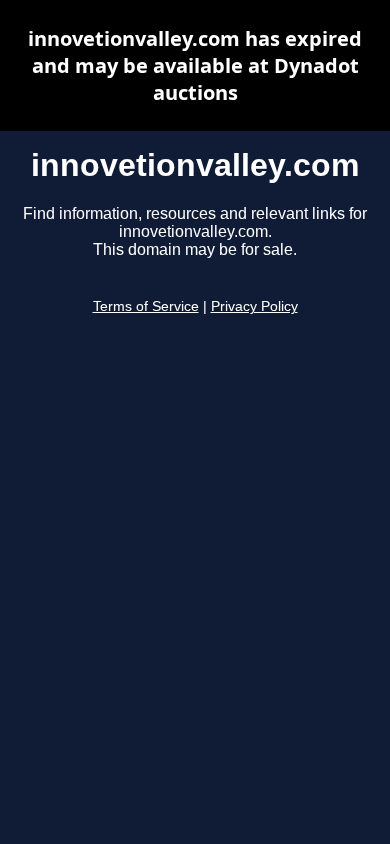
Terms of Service (146, 306)
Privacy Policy (254, 306)
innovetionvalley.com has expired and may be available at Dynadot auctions (195, 65)
